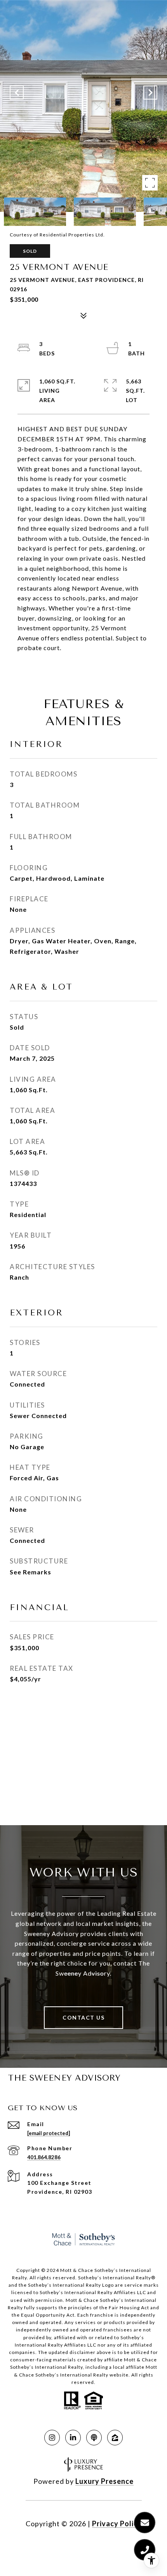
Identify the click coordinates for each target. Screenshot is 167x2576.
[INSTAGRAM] (52, 2438)
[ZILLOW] (115, 2438)
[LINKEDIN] (73, 2438)
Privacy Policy (117, 2524)
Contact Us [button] (83, 2017)
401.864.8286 (44, 2157)
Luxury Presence (104, 2481)
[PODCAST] (94, 2438)
